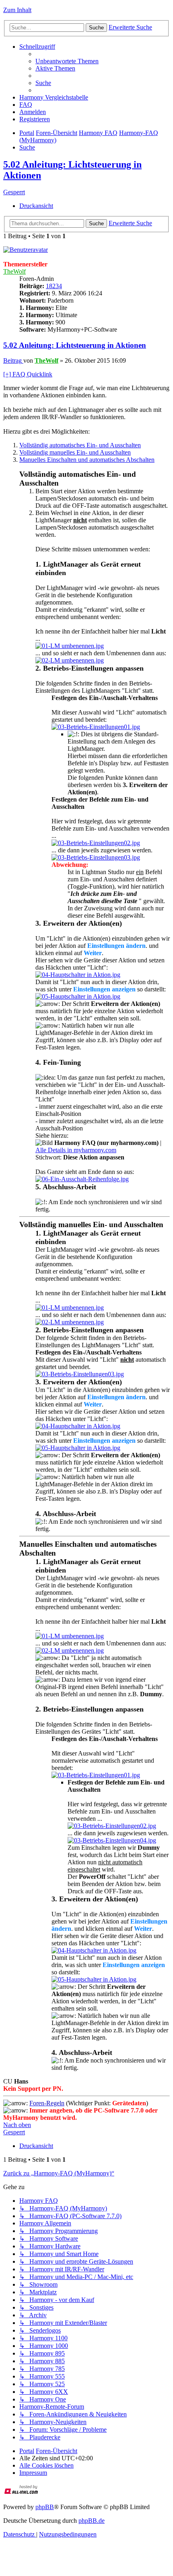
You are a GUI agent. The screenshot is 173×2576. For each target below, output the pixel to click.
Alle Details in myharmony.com (76, 1150)
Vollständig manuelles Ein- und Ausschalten (75, 452)
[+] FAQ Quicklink (28, 374)
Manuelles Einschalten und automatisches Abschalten (87, 460)
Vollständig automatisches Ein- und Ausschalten (80, 445)
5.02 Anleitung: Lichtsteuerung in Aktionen (75, 345)
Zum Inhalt (17, 10)
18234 (54, 286)
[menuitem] (67, 61)
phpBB (45, 2507)
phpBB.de (92, 2521)
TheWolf (14, 271)
